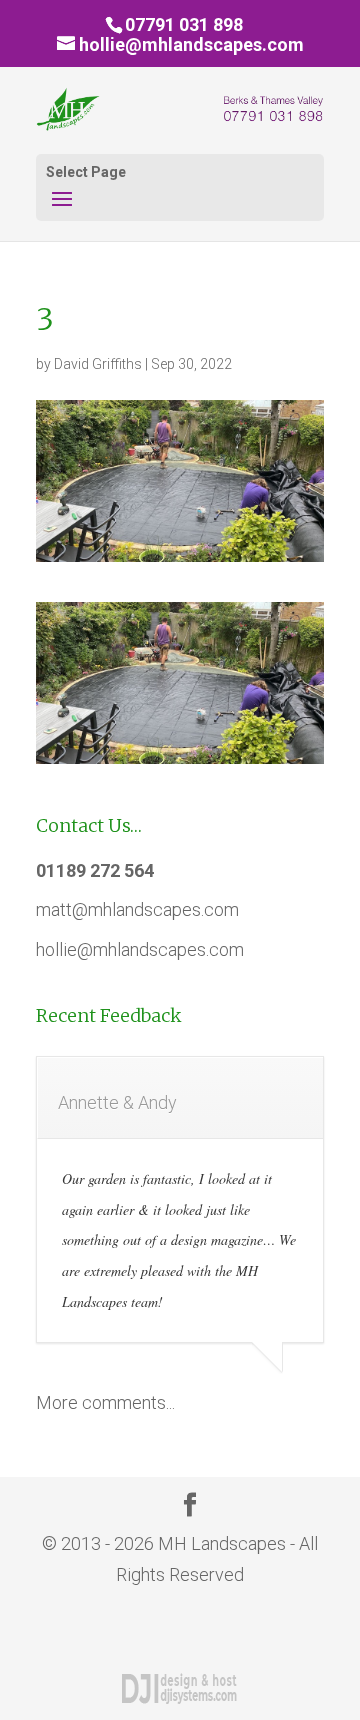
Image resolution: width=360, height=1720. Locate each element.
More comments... (105, 1402)
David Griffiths (98, 364)
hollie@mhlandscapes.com (140, 949)
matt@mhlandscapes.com (137, 909)
